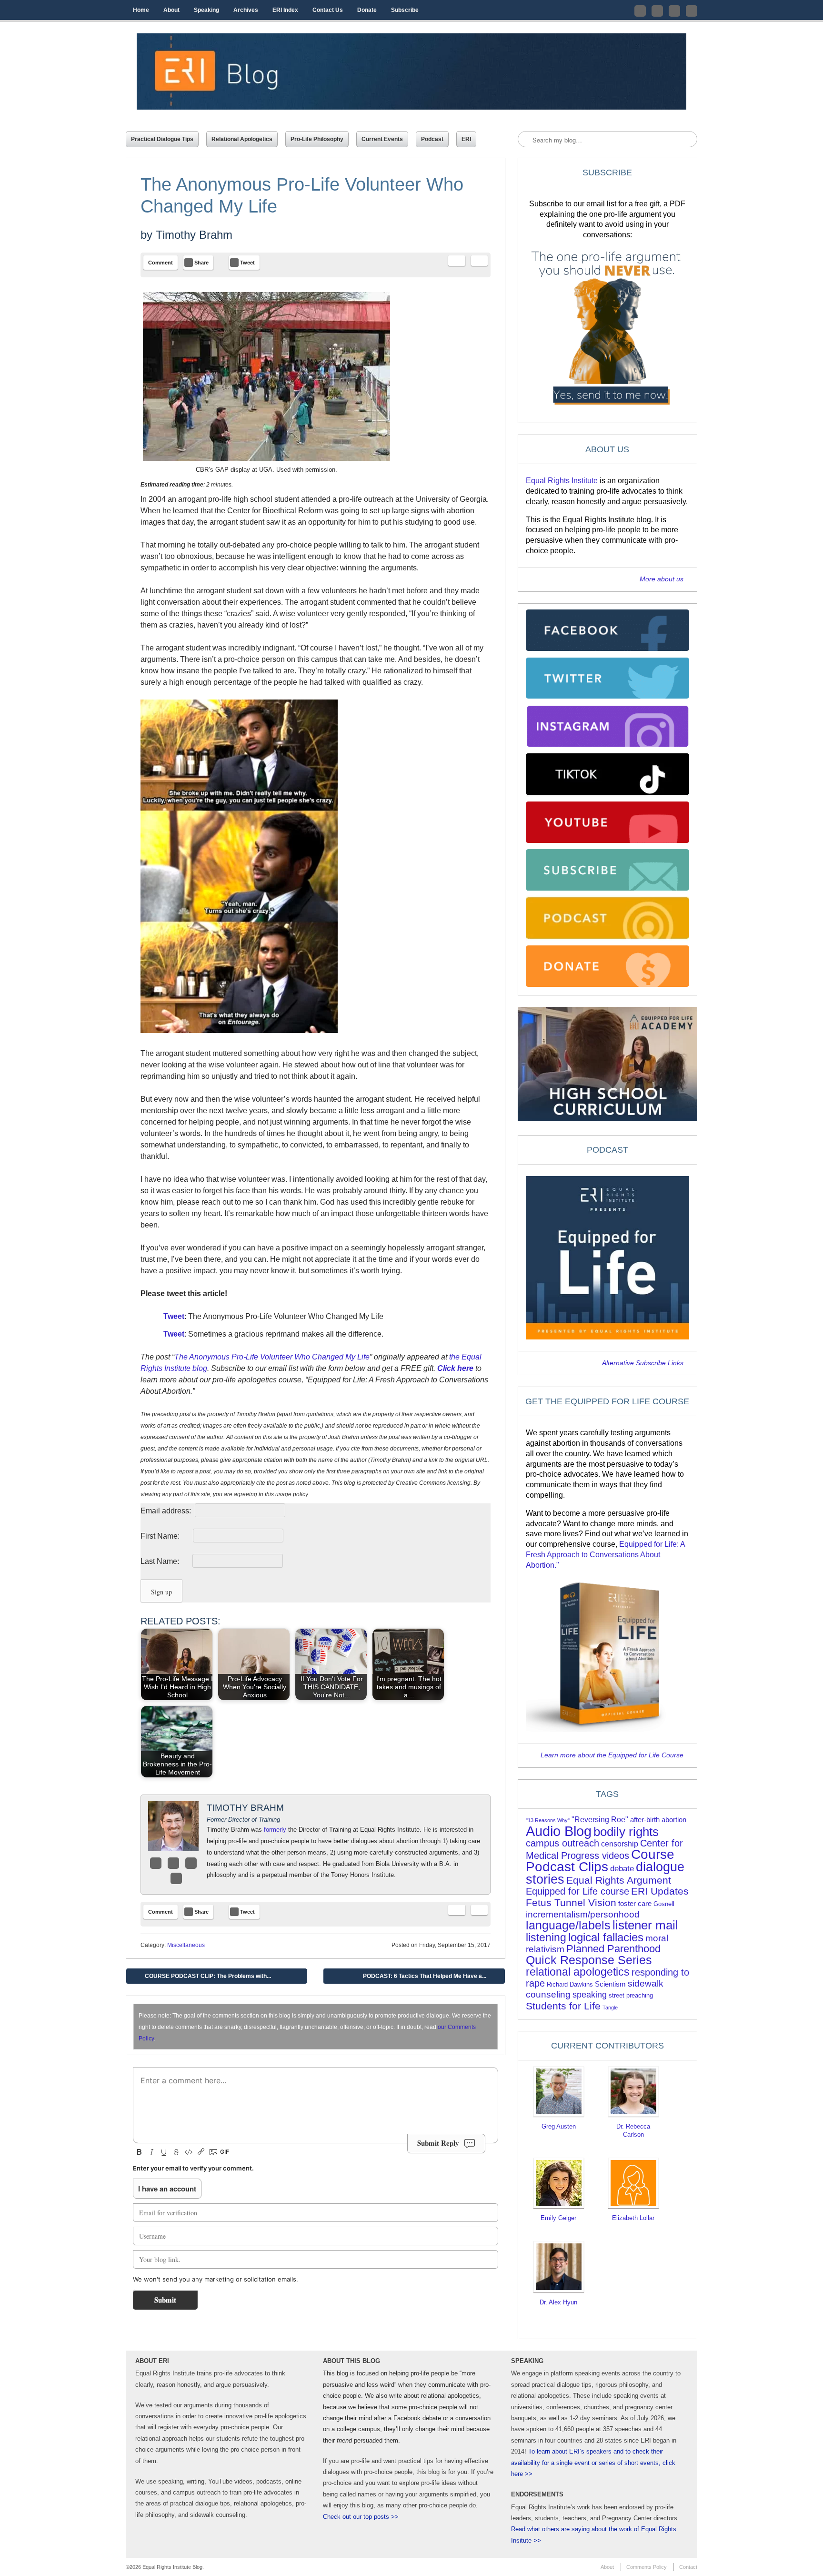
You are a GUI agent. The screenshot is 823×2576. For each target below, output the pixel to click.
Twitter (173, 1863)
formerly (275, 1830)
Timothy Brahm (194, 235)
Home (141, 10)
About (171, 10)
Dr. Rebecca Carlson (633, 2130)
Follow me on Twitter (640, 11)
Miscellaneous (186, 1945)
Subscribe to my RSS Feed (692, 11)
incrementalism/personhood (583, 1914)
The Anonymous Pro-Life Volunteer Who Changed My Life (272, 1357)
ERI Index (285, 10)
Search (526, 140)
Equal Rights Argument (619, 1880)
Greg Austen (559, 2126)
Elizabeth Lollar (633, 2218)
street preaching (631, 1995)
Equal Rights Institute (562, 481)
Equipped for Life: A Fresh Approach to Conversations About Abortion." (605, 1555)
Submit (165, 2300)
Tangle (610, 2008)
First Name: (166, 1536)
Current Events (382, 139)
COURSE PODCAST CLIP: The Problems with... (201, 1978)
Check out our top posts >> (361, 2517)
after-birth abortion (658, 1820)
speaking (590, 1995)
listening (546, 1938)
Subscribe (405, 10)
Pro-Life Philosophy (317, 139)
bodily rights (626, 1832)
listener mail (645, 1925)
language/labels (568, 1925)
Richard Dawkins (570, 1984)
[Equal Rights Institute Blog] (411, 71)
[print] (479, 261)
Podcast (432, 139)
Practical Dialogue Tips (162, 139)
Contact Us (328, 10)
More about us (662, 579)
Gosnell (664, 1904)
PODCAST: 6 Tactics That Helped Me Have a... (432, 1978)
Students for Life (563, 2006)
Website (176, 1878)
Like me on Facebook (657, 11)
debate (622, 1869)
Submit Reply (438, 2143)
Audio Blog (559, 1831)
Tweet (174, 1316)
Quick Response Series (589, 1960)
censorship (620, 1844)
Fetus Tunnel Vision (571, 1902)
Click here (455, 1368)
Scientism (610, 1984)
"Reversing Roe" (600, 1820)
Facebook (156, 1863)
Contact (688, 2567)
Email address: (167, 1511)
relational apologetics (578, 1972)
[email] (457, 261)
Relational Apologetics (242, 139)
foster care (635, 1904)
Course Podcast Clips (600, 1861)
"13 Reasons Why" (548, 1820)
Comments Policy (647, 2567)
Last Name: (166, 1561)
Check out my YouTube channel (674, 11)
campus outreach (562, 1843)
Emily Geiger (558, 2218)
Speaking (206, 10)
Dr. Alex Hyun (558, 2302)
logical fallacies (606, 1937)
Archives (246, 10)
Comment (161, 263)
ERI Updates (660, 1891)
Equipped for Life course (577, 1891)
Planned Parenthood (613, 1949)
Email (191, 1863)
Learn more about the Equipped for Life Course (612, 1755)
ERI (466, 139)
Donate (367, 10)
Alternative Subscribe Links (643, 1363)
